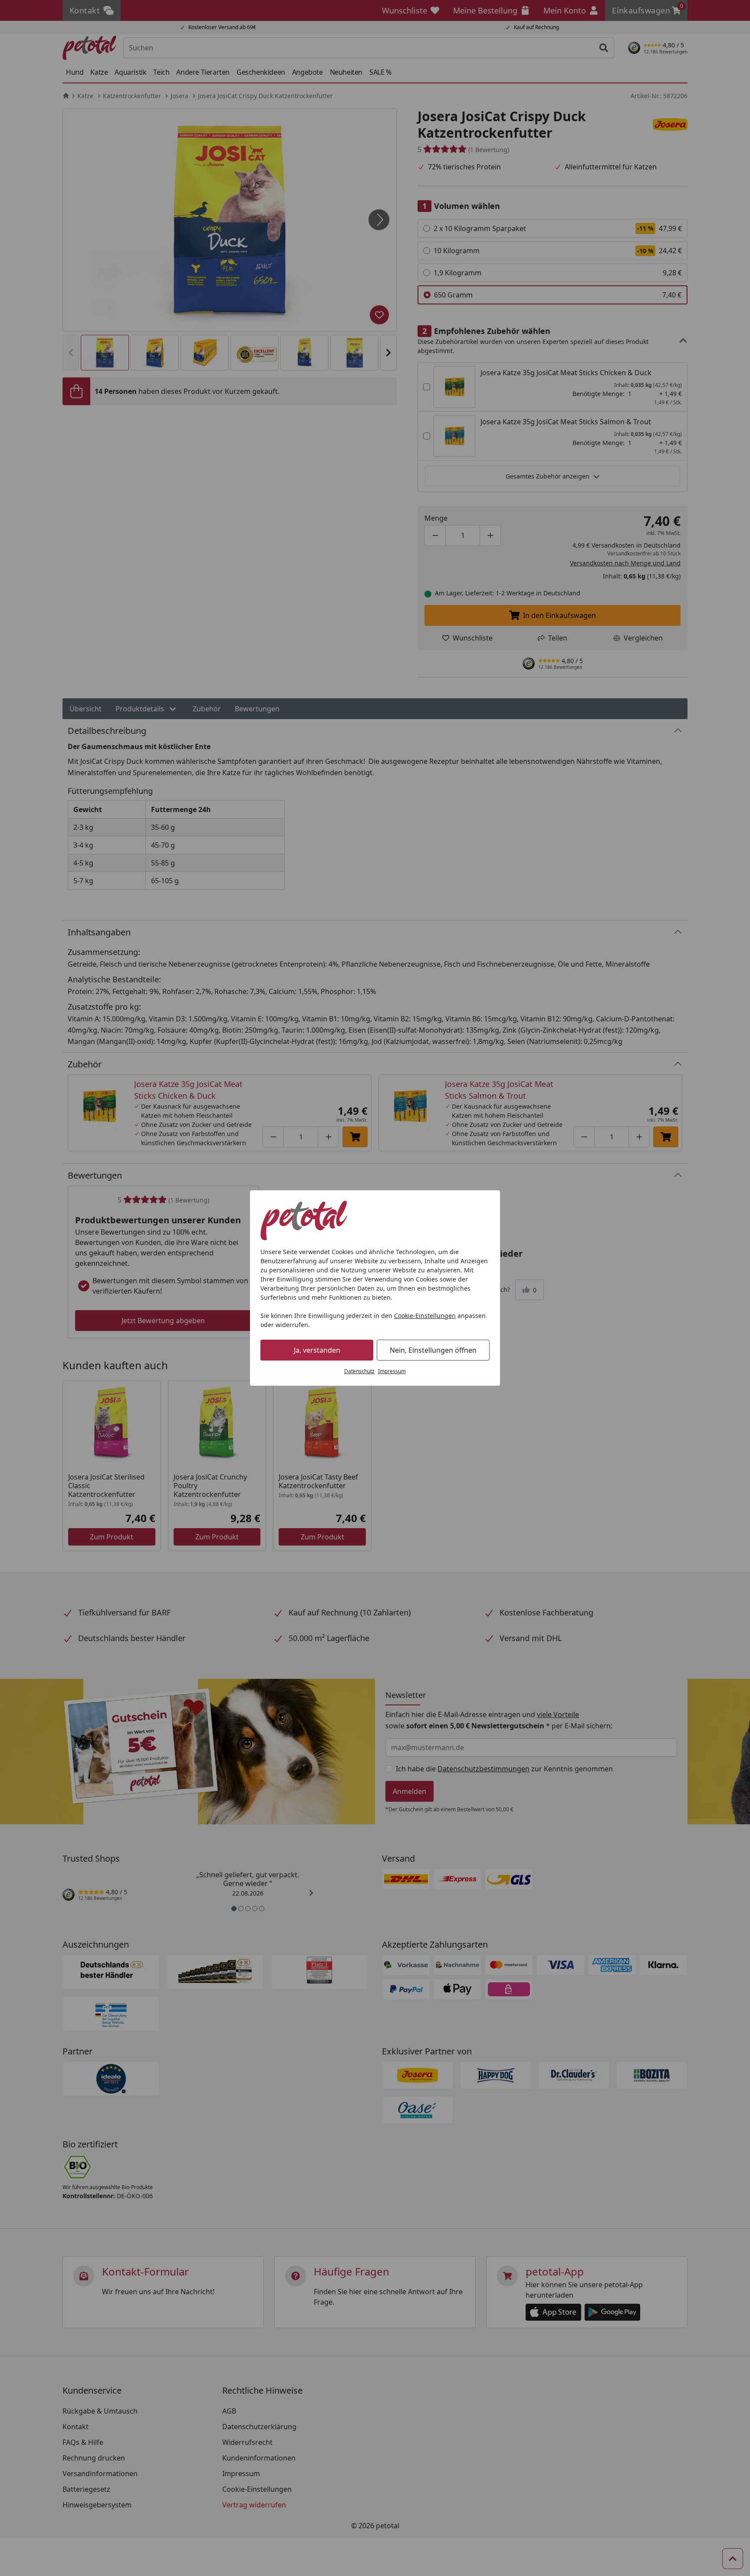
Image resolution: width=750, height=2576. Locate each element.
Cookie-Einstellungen (425, 1316)
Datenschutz (359, 1371)
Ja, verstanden (317, 1350)
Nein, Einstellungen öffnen (433, 1350)
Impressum (392, 1371)
